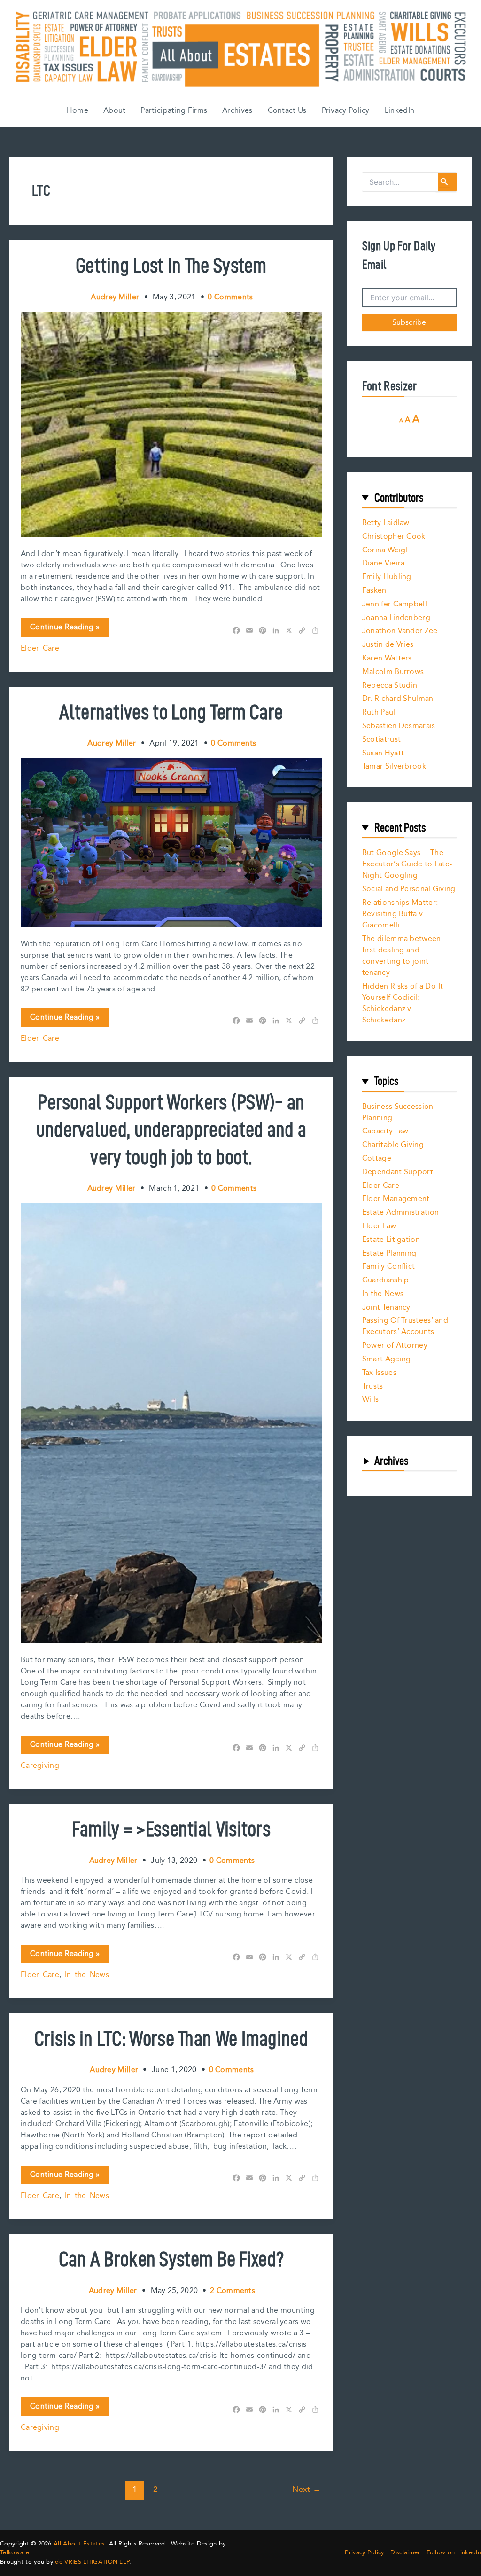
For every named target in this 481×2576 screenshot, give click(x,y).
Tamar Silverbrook (394, 766)
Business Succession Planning (398, 1112)
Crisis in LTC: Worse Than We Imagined (171, 2038)
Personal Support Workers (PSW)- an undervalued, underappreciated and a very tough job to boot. (171, 1129)
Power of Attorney (395, 1346)
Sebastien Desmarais (399, 726)
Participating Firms (174, 111)
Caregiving (40, 1766)
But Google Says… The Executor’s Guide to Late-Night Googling (407, 864)
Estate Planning (389, 1253)
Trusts (373, 1386)
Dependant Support (398, 1172)
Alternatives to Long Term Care (171, 712)
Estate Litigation (391, 1240)
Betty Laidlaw (386, 523)
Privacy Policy (346, 111)
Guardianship (386, 1280)
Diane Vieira (384, 563)
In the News (87, 1975)
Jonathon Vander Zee (400, 631)
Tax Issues (379, 1373)
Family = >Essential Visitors (171, 1829)
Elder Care (40, 648)
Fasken (374, 591)
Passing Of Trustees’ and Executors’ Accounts (405, 1326)
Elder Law (379, 1226)
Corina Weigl (385, 550)
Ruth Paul (379, 712)
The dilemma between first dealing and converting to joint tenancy (402, 956)
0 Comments (230, 297)
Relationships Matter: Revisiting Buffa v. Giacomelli (400, 914)
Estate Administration (400, 1213)
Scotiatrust (381, 740)
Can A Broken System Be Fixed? (171, 2259)
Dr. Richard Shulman (398, 699)
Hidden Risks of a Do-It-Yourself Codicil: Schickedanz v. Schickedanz (404, 1003)
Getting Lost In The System (171, 265)
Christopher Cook (394, 537)
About (115, 111)
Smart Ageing (387, 1359)
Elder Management (396, 1199)
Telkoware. (16, 2552)
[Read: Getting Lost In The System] (171, 424)
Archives (237, 111)
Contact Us (287, 111)
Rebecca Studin (390, 686)
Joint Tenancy (386, 1308)
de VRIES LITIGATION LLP (92, 2562)
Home (78, 111)
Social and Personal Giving (409, 889)
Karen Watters (387, 658)
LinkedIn (400, 111)
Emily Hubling (387, 577)
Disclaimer (405, 2553)
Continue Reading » (65, 629)
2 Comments (233, 2291)
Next (306, 2490)
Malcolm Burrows (393, 672)
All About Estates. (80, 2544)
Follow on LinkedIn (454, 2553)
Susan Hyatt (383, 753)
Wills (371, 1400)
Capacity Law (385, 1131)
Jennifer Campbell (395, 604)
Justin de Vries (388, 645)
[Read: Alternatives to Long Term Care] (171, 843)
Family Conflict (389, 1267)
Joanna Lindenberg (396, 618)
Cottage (377, 1158)
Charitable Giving (393, 1145)
